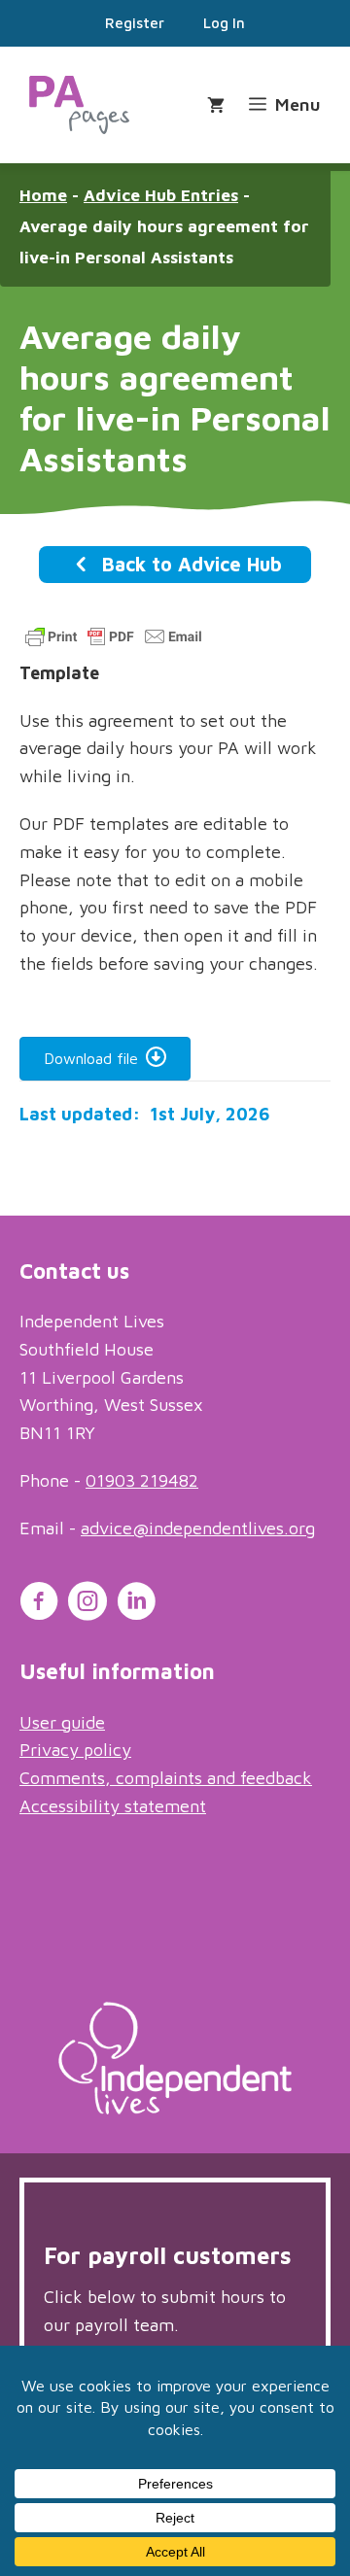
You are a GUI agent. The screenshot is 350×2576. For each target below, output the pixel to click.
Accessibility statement (113, 1806)
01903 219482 (142, 1480)
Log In (224, 23)
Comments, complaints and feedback (166, 1778)
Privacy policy (75, 1750)
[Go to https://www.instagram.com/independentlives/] (87, 1604)
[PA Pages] (79, 105)
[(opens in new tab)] (175, 2108)
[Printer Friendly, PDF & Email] (114, 645)
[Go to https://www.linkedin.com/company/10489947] (136, 1604)
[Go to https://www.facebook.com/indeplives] (39, 1604)
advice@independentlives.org (198, 1528)
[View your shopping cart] (218, 105)
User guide (62, 1722)
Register (135, 23)
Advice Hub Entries (161, 195)
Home (43, 195)
